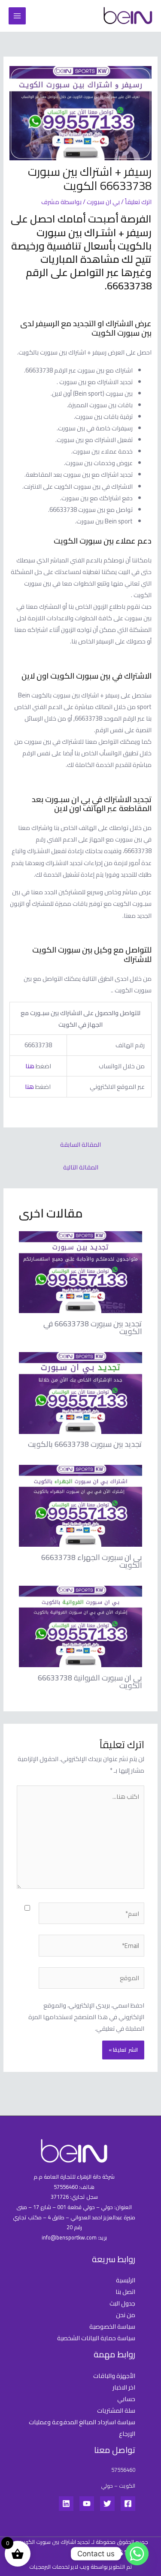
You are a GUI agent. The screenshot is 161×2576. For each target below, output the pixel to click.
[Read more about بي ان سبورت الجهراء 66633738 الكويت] (80, 1505)
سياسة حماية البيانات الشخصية (96, 2338)
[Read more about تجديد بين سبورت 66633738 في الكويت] (80, 1271)
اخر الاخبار (124, 2387)
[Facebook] (128, 2504)
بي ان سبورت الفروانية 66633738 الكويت (90, 1681)
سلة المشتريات (116, 2410)
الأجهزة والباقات (114, 2376)
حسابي (126, 2399)
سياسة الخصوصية (112, 2326)
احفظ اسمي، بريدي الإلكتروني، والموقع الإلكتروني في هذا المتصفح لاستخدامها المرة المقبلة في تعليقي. (86, 2017)
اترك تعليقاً (138, 202)
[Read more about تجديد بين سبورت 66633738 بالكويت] (80, 1392)
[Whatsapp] (137, 2554)
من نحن (126, 2315)
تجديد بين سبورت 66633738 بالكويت (85, 1444)
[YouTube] (87, 2504)
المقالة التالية (81, 1167)
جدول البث (122, 2303)
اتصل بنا (125, 2292)
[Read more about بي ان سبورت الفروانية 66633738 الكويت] (80, 1626)
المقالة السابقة (80, 1144)
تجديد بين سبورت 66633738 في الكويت (93, 1327)
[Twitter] (107, 2504)
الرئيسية (126, 2280)
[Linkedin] (66, 2504)
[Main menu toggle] (17, 16)
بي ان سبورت (103, 202)
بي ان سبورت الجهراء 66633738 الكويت (92, 1561)
